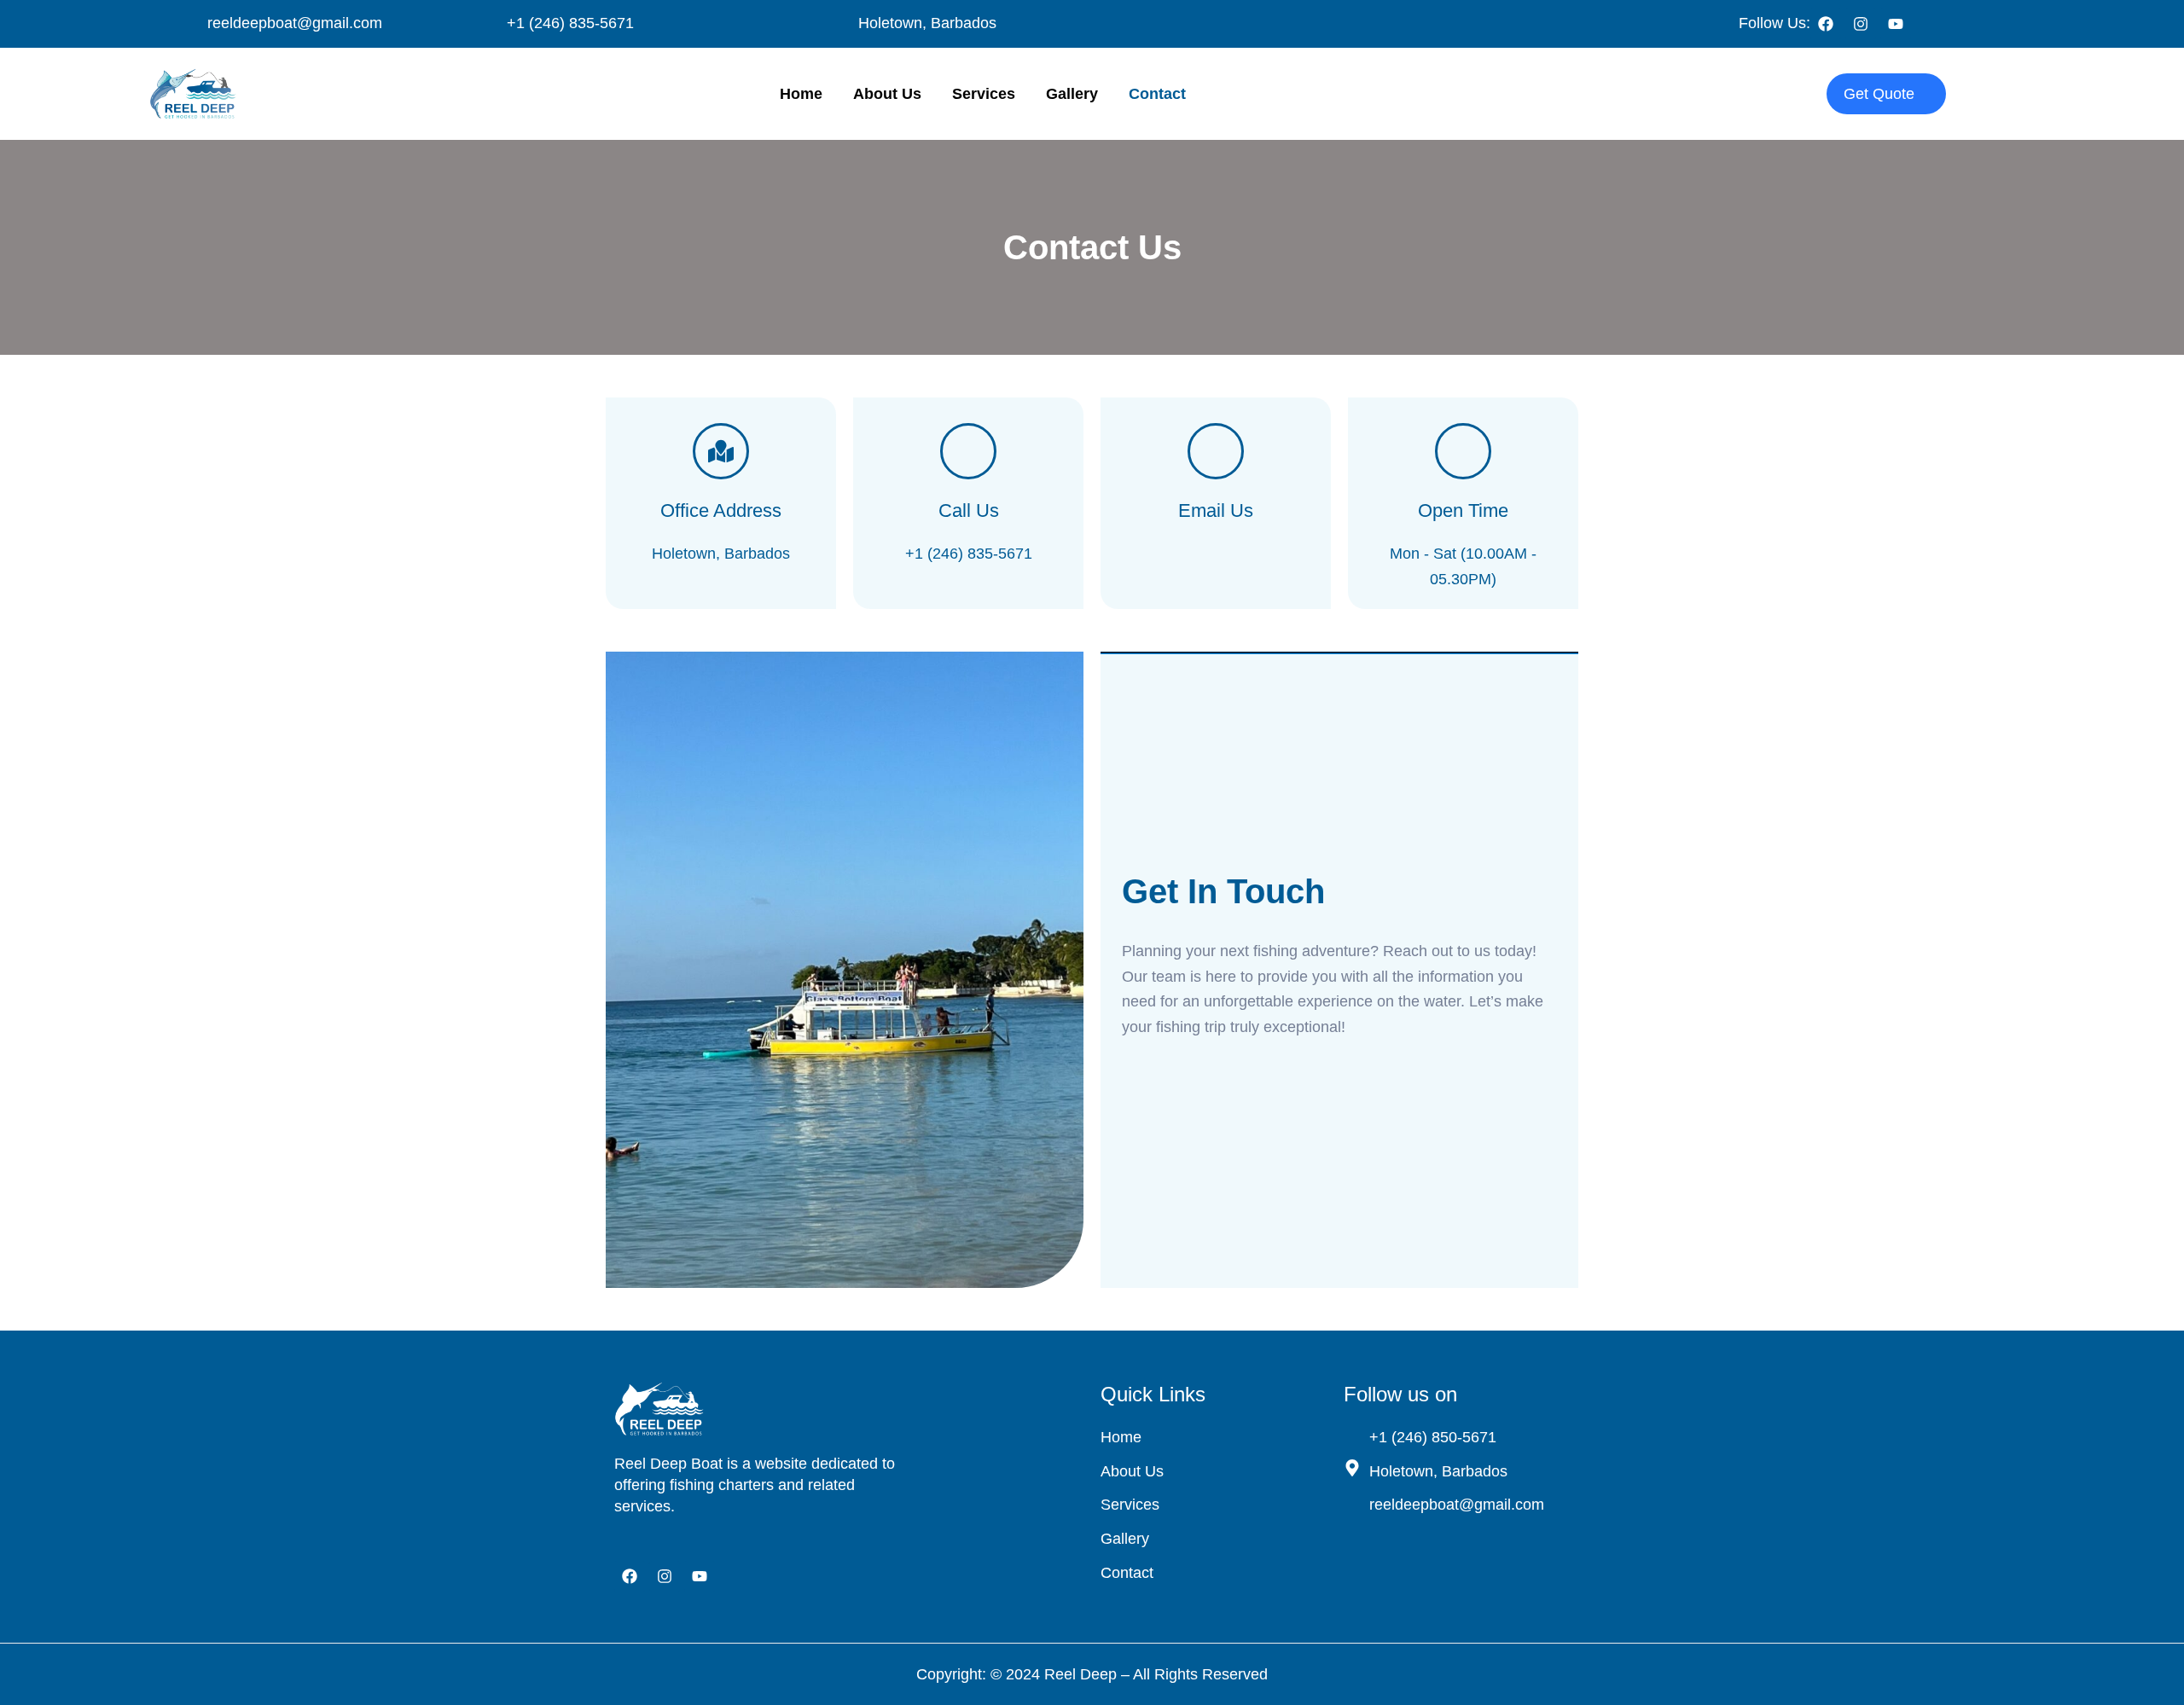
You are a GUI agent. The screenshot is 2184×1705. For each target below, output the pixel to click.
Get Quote (1879, 94)
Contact (1157, 94)
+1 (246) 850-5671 (1433, 1437)
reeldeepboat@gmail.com (295, 23)
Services (984, 94)
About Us (887, 94)
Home (801, 94)
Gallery (1072, 94)
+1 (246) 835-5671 (570, 23)
